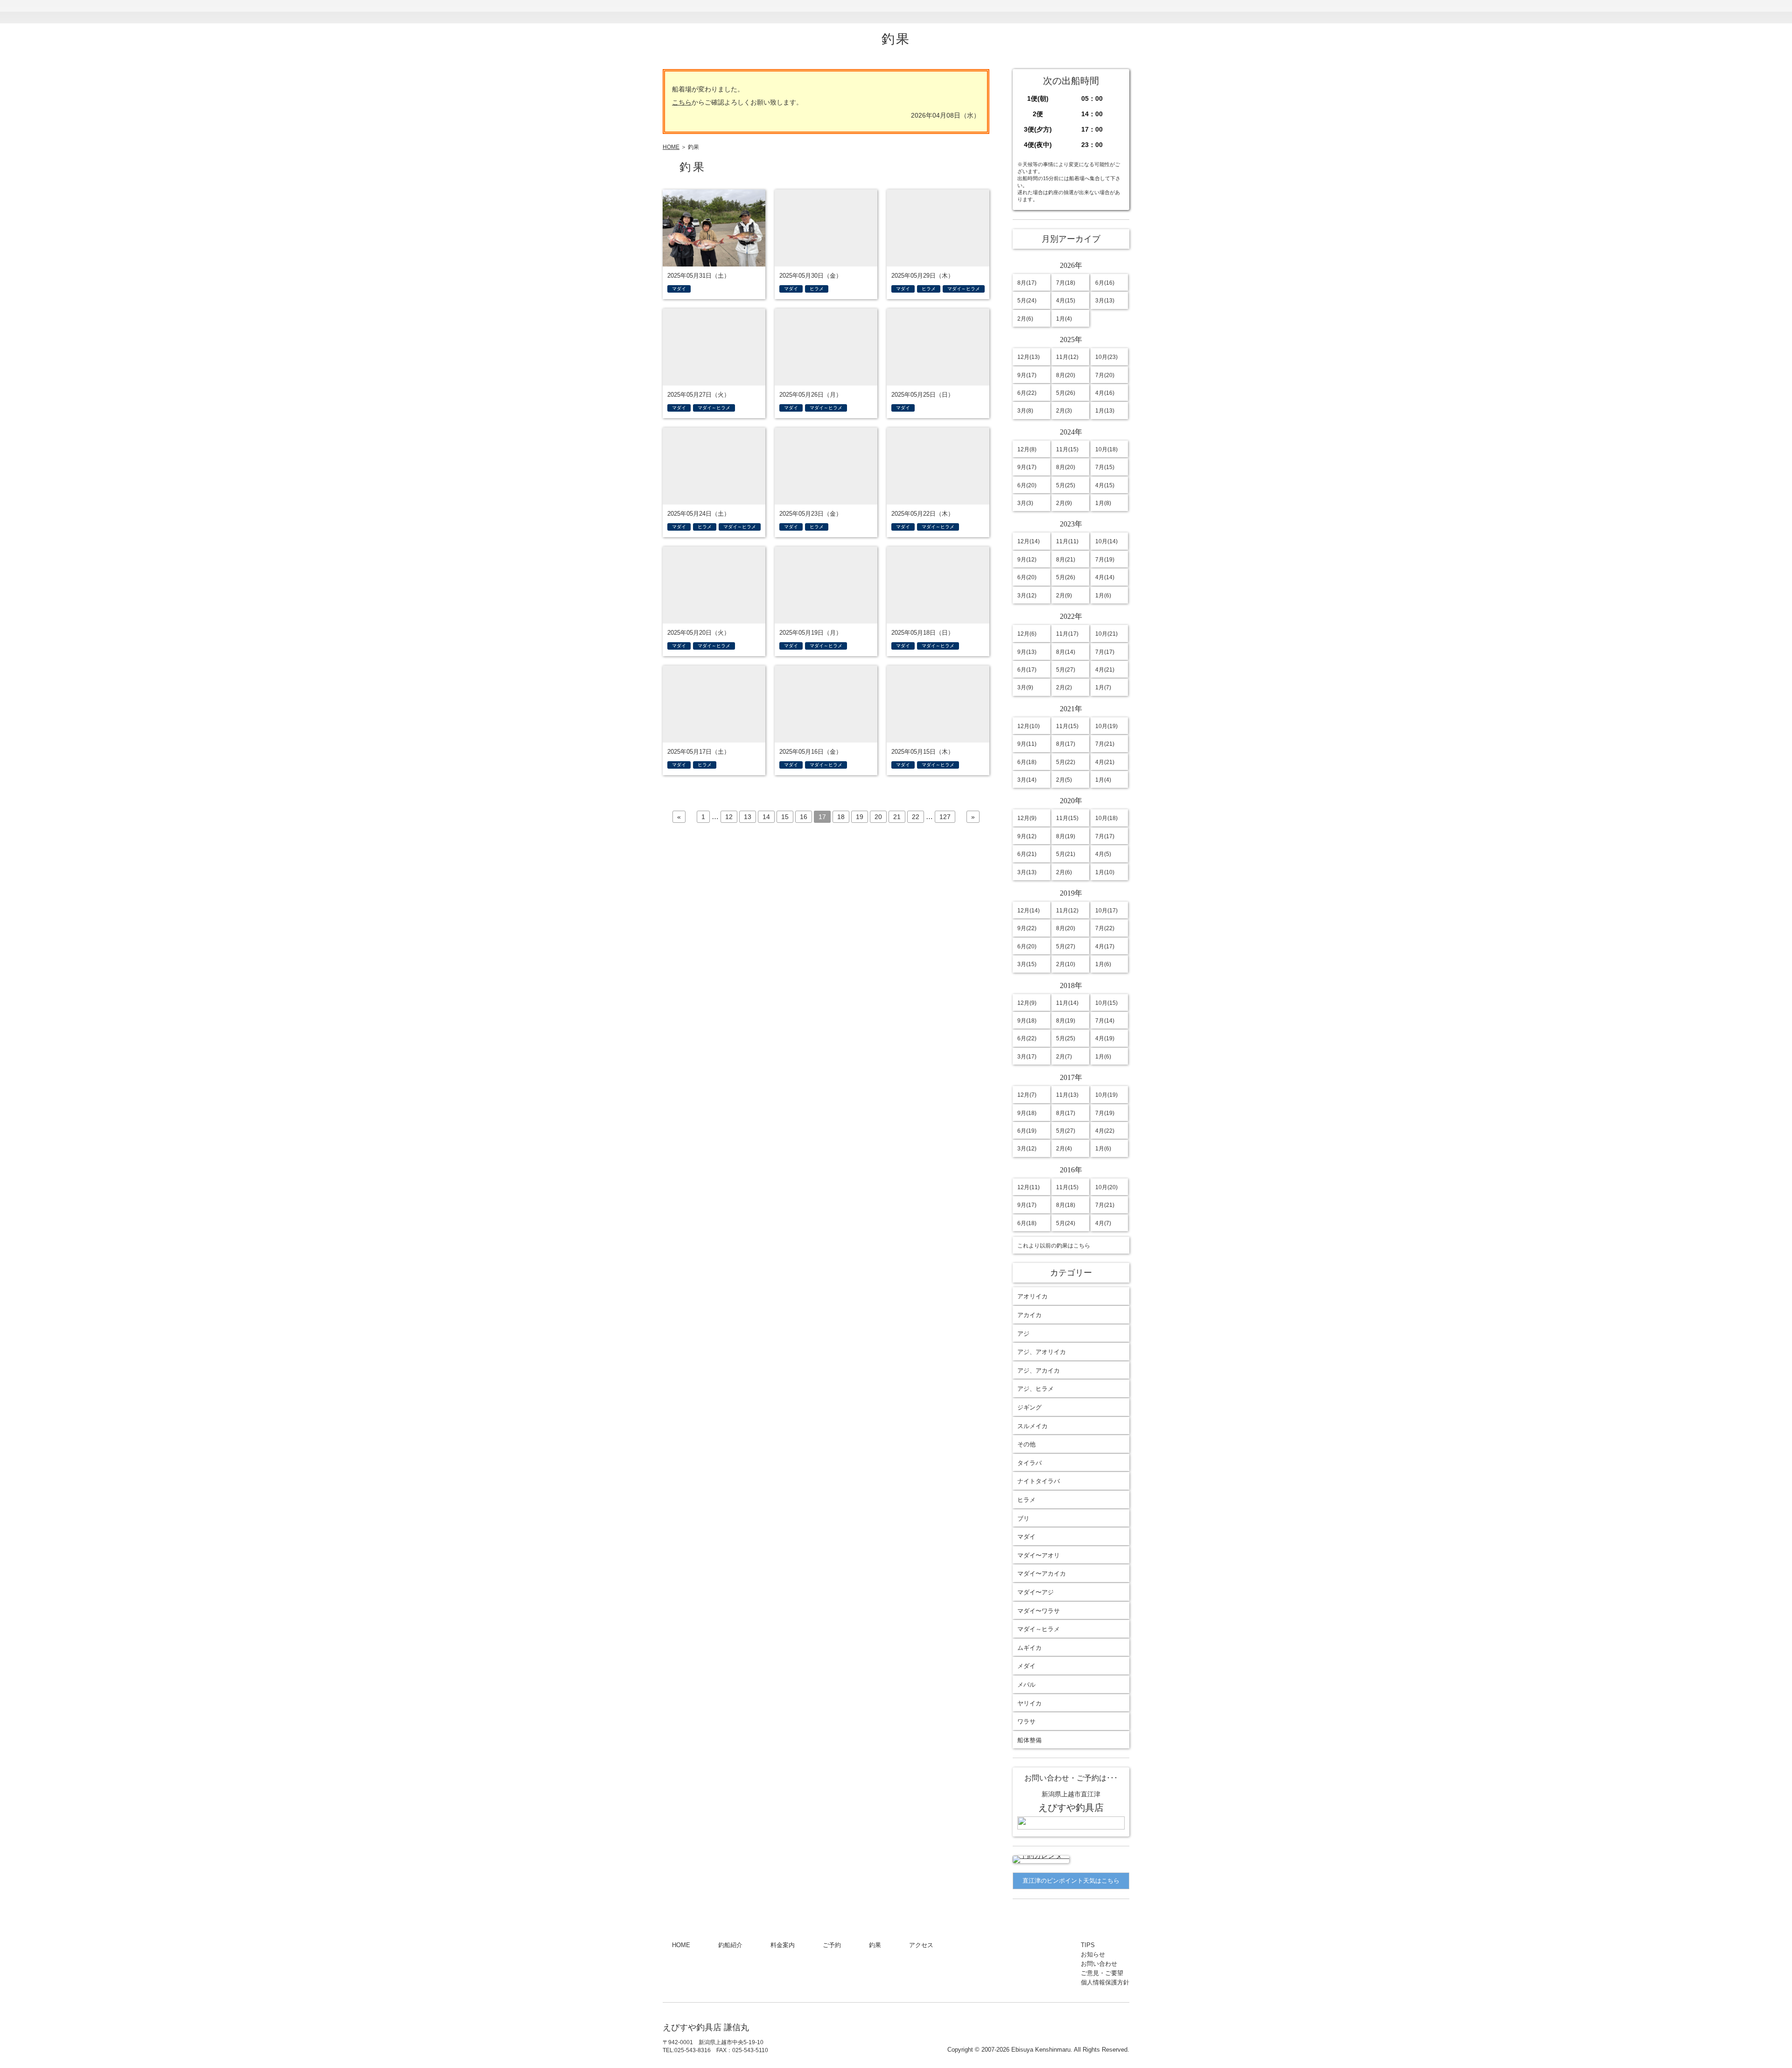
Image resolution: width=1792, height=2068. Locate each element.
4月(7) (1103, 1223)
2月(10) (1066, 964)
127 (945, 817)
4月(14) (1105, 577)
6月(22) (1027, 393)
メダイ (1026, 1666)
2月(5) (1064, 780)
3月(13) (1105, 301)
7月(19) (1105, 560)
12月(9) (1027, 818)
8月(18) (1066, 1205)
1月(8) (1103, 503)
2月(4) (1064, 1149)
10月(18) (1106, 449)
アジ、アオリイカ (1042, 1352)
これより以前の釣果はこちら (1054, 1246)
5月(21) (1066, 854)
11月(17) (1067, 634)
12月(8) (1027, 449)
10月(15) (1106, 1003)
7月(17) (1105, 652)
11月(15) (1067, 449)
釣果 (898, 12)
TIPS (1001, 12)
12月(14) (1029, 541)
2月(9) (1064, 503)
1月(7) (1103, 687)
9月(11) (1027, 744)
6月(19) (1027, 1131)
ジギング (1029, 1407)
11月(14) (1067, 1003)
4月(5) (1103, 854)
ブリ (1023, 1518)
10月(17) (1106, 911)
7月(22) (1105, 928)
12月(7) (1027, 1095)
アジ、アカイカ (1039, 1370)
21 (897, 817)
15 (785, 817)
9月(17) (1027, 375)
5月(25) (1066, 485)
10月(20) (1106, 1187)
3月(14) (1027, 780)
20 (878, 817)
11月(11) (1067, 541)
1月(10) (1105, 872)
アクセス (949, 12)
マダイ (1026, 1537)
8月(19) (1066, 836)
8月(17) (1027, 283)
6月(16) (1105, 283)
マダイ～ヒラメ (1039, 1629)
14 (766, 817)
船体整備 (1029, 1740)
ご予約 (847, 12)
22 (916, 817)
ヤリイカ (1029, 1703)
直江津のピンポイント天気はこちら (1071, 1881)
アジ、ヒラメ (1036, 1389)
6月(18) (1027, 762)
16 (804, 817)
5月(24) (1027, 301)
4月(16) (1105, 393)
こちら (682, 102)
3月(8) (1025, 411)
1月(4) (1064, 319)
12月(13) (1029, 357)
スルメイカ (1032, 1426)
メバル (1026, 1685)
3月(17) (1027, 1057)
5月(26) (1066, 393)
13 (748, 817)
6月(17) (1027, 670)
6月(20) (1027, 485)
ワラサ (1026, 1721)
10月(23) (1106, 357)
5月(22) (1066, 762)
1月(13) (1105, 411)
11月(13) (1067, 1095)
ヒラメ (1026, 1500)
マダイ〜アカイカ (1042, 1574)
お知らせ (1052, 12)
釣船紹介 (744, 12)
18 (841, 817)
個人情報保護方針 (1105, 1982)
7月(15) (1105, 467)
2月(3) (1064, 411)
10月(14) (1106, 541)
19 (860, 817)
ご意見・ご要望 (1102, 1973)
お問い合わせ (1103, 12)
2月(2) (1064, 687)
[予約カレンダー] (1041, 1855)
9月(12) (1027, 560)
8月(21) (1066, 560)
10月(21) (1106, 634)
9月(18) (1027, 1021)
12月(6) (1027, 634)
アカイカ (1029, 1315)
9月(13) (1027, 652)
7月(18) (1066, 283)
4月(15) (1066, 301)
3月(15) (1027, 964)
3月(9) (1025, 687)
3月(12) (1027, 596)
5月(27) (1066, 670)
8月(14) (1066, 652)
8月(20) (1066, 375)
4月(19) (1105, 1038)
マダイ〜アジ (1036, 1592)
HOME (690, 12)
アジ (1023, 1334)
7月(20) (1105, 375)
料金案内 (795, 12)
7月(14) (1105, 1021)
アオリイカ (1032, 1296)
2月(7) (1064, 1057)
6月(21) (1027, 854)
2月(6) (1025, 319)
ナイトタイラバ (1039, 1481)
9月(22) (1027, 928)
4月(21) (1105, 670)
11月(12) (1067, 357)
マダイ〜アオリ (1039, 1555)
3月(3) (1025, 503)
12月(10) (1029, 726)
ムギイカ (1029, 1648)
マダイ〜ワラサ (1039, 1611)
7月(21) (1105, 744)
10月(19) (1106, 726)
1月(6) (1103, 596)
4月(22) (1105, 1131)
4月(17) (1105, 946)
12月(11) (1029, 1187)
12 (729, 817)
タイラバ (1029, 1463)
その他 (1026, 1444)
